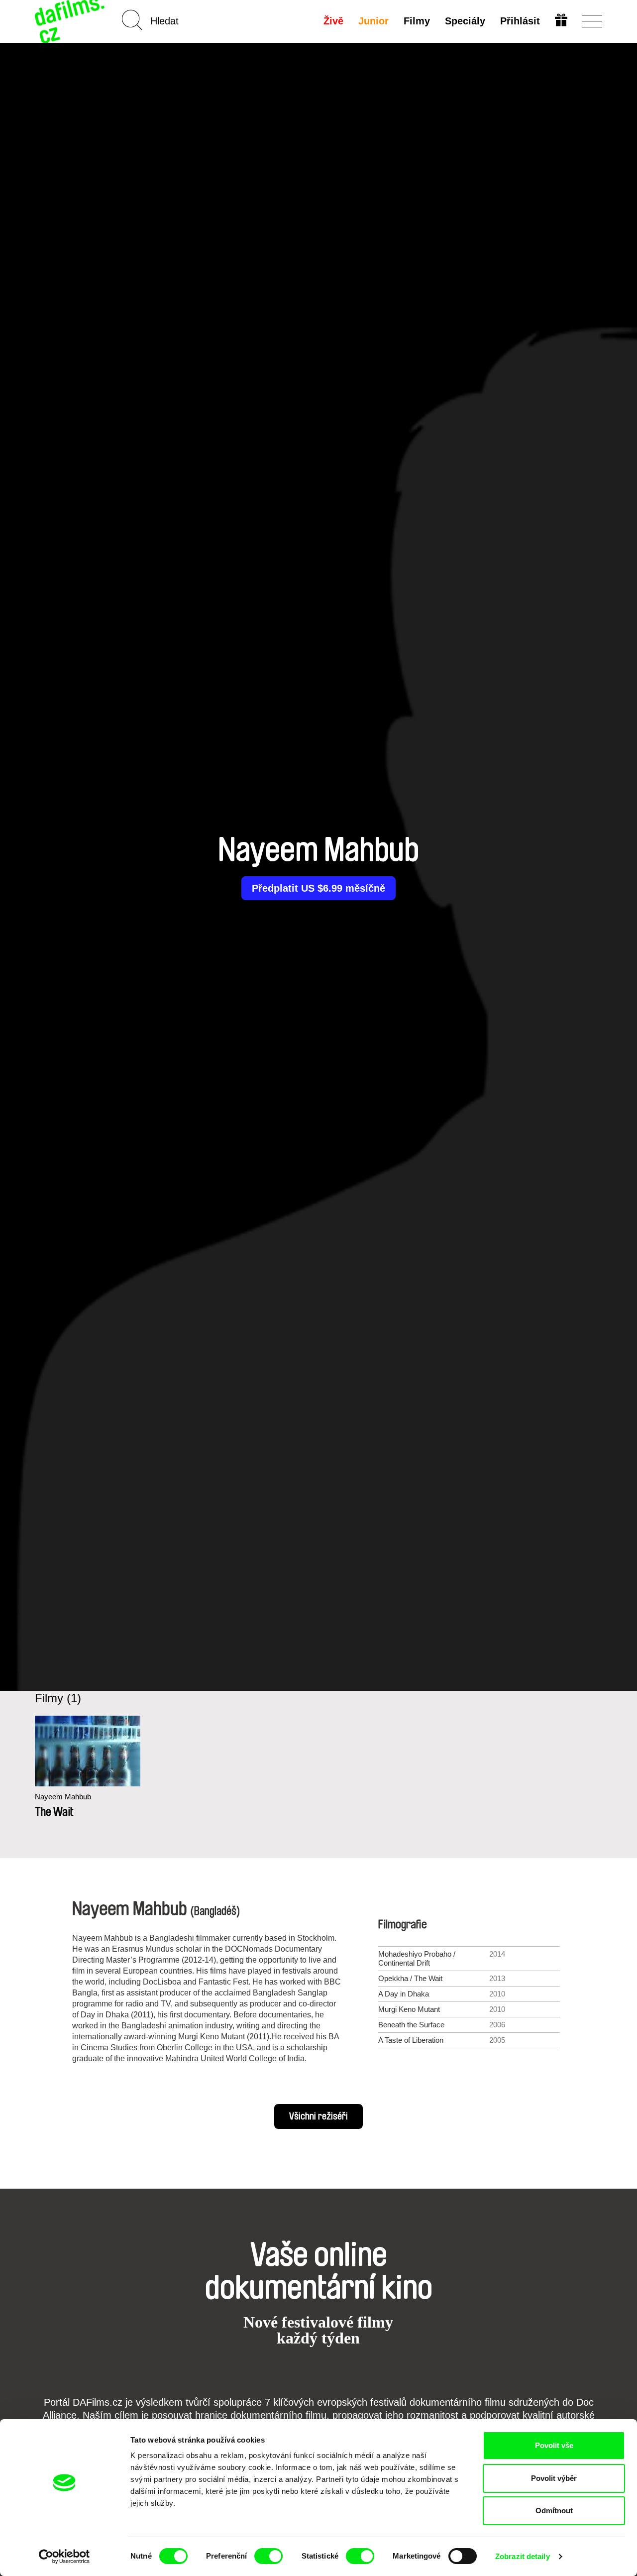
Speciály (465, 21)
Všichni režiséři (318, 2116)
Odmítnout (554, 2511)
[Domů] (71, 21)
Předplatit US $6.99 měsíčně (318, 888)
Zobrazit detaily (523, 2556)
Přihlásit (520, 21)
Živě (333, 21)
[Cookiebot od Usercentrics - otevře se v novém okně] (64, 2557)
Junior (373, 21)
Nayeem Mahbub (63, 1797)
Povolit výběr (554, 2478)
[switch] (268, 2556)
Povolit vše (554, 2445)
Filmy (417, 21)
